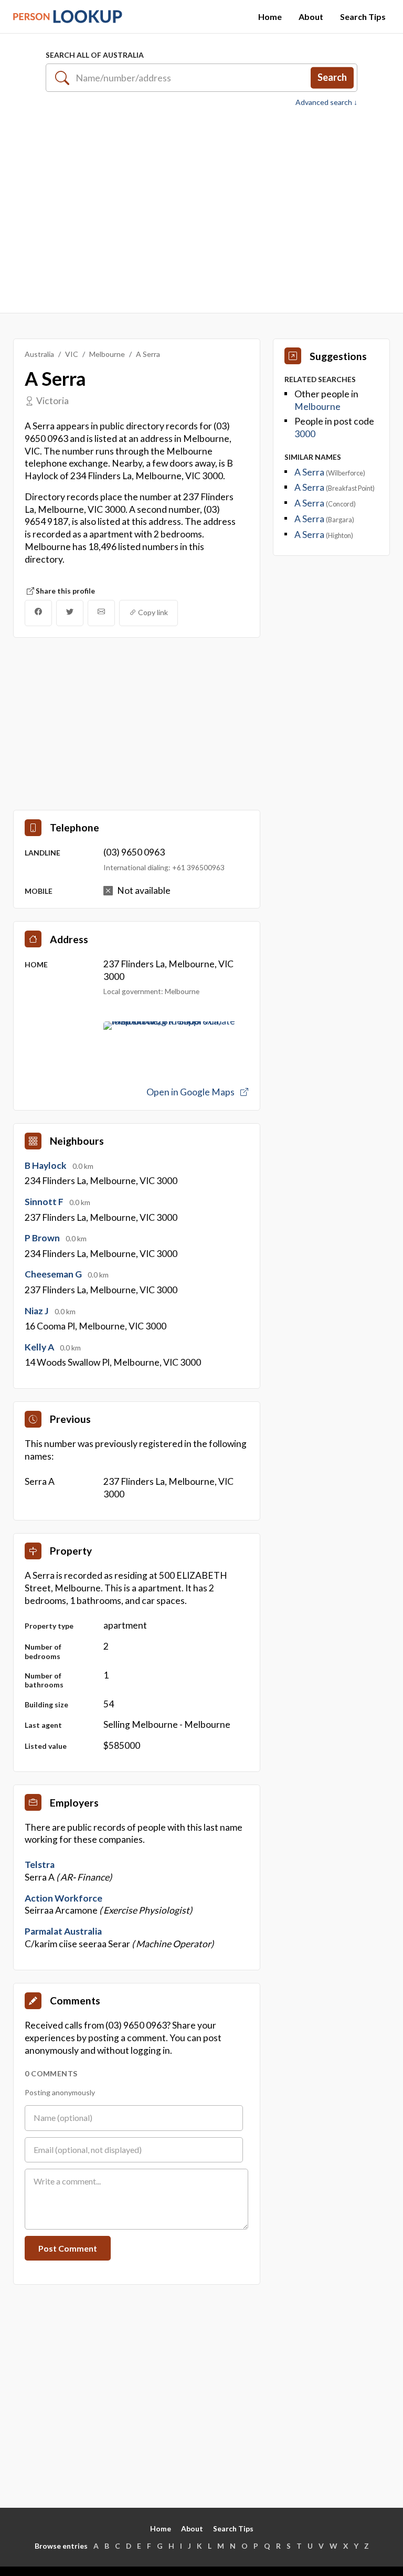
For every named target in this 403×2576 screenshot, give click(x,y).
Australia (39, 354)
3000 (305, 434)
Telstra (40, 1865)
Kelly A (40, 1347)
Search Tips (363, 17)
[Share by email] (101, 613)
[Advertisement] (201, 210)
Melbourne (107, 354)
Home (270, 17)
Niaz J (38, 1311)
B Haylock (46, 1165)
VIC (72, 354)
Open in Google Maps (191, 1092)
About (311, 17)
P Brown (43, 1238)
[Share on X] (70, 613)
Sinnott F (45, 1202)
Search (332, 77)
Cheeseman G (54, 1274)
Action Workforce (63, 1898)
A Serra (310, 472)
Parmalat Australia (63, 1931)
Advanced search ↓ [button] (326, 102)
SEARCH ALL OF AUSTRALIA (95, 55)
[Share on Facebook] (38, 613)
